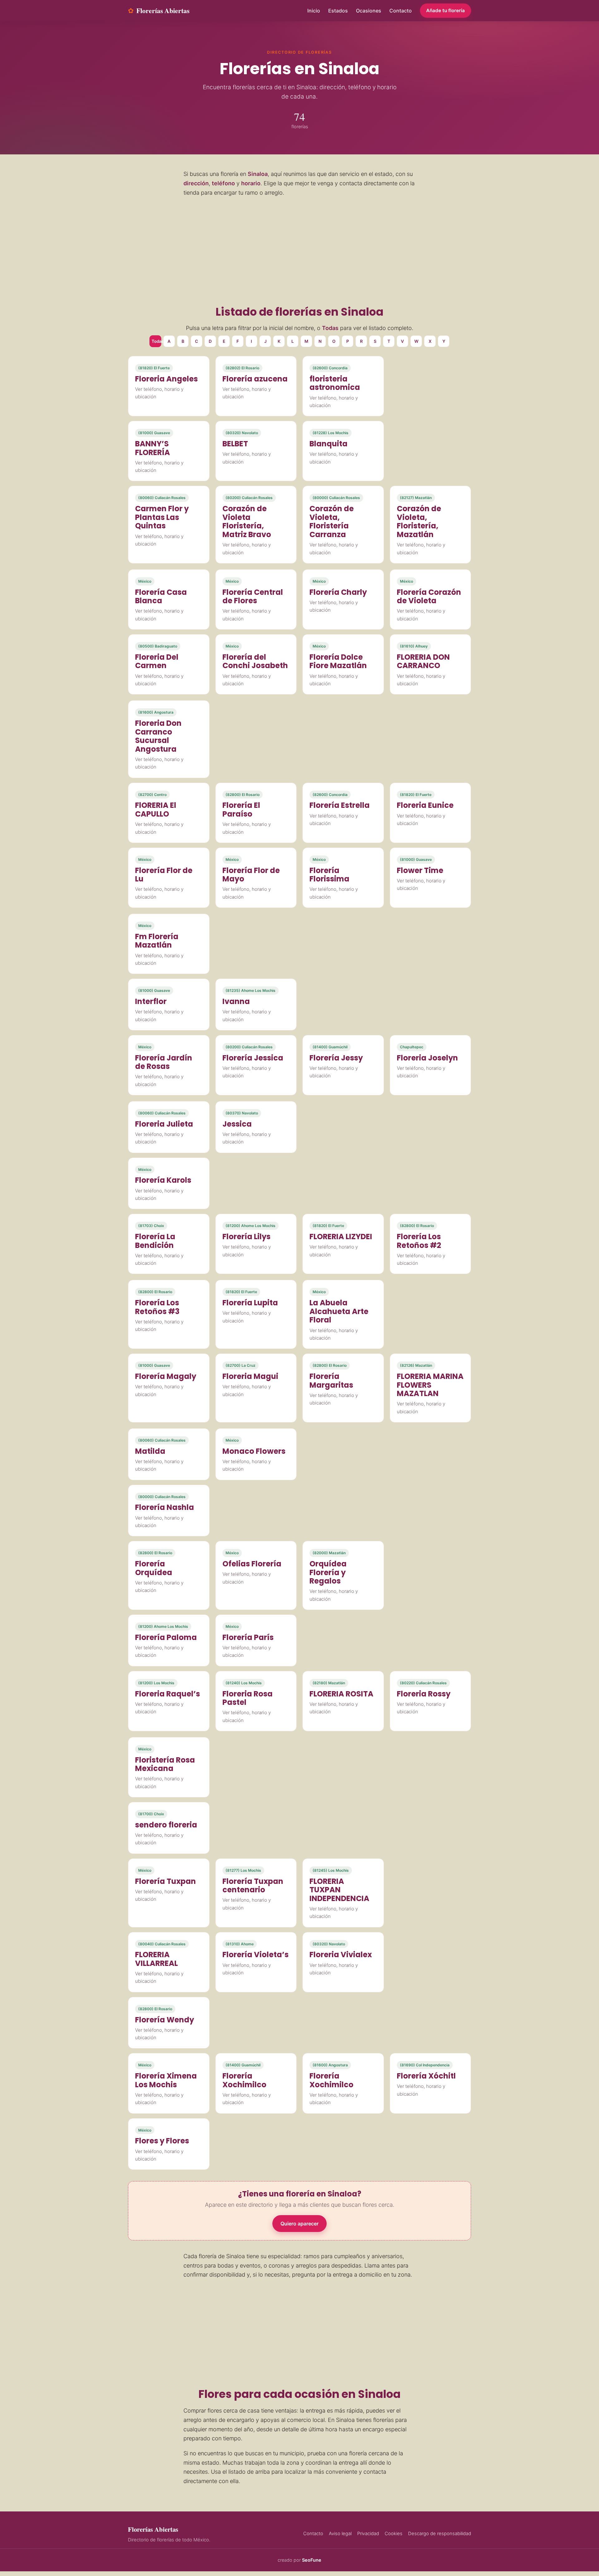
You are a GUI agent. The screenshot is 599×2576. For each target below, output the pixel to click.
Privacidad (368, 2534)
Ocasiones (369, 11)
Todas (156, 341)
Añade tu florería (446, 10)
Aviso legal (340, 2534)
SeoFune (312, 2560)
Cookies (394, 2534)
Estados (338, 11)
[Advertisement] (299, 250)
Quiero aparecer (299, 2224)
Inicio (314, 11)
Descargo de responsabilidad (440, 2534)
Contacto (401, 11)
